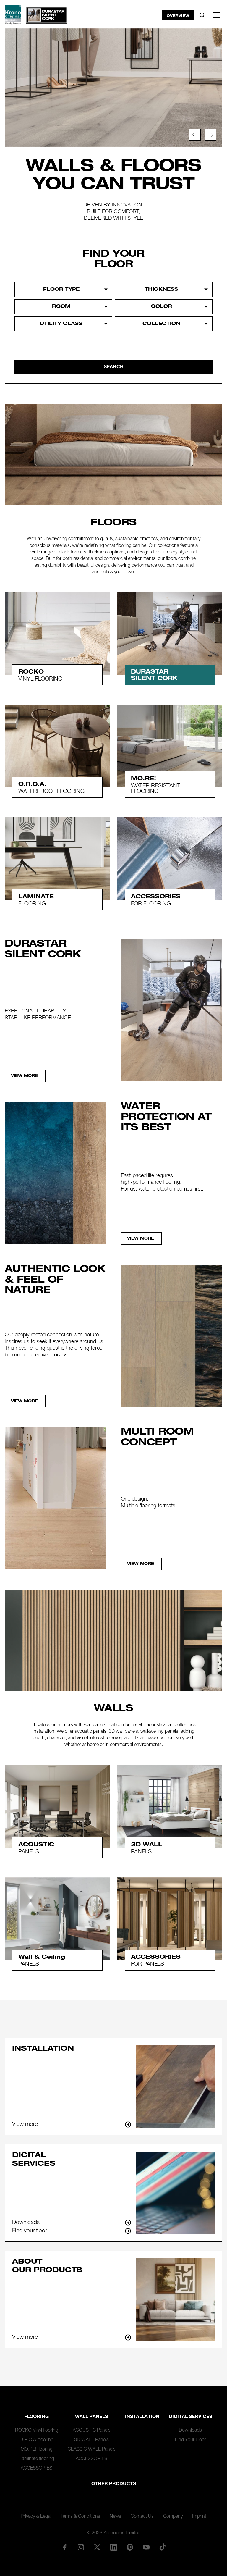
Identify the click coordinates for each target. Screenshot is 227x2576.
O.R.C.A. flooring (37, 2440)
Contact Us (142, 2517)
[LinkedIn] (113, 2547)
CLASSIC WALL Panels (92, 2450)
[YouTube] (146, 2547)
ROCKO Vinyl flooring (37, 2431)
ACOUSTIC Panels (92, 2431)
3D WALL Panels (91, 2440)
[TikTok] (163, 2547)
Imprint (199, 2517)
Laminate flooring (37, 2459)
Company (173, 2517)
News (115, 2517)
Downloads (190, 2431)
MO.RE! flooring (37, 2450)
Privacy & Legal (36, 2517)
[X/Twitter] (97, 2547)
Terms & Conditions (80, 2517)
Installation (142, 2417)
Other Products (114, 2484)
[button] (195, 135)
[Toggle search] (202, 15)
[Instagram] (81, 2547)
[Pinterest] (130, 2547)
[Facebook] (64, 2547)
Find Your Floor (190, 2440)
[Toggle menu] (216, 15)
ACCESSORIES (37, 2469)
